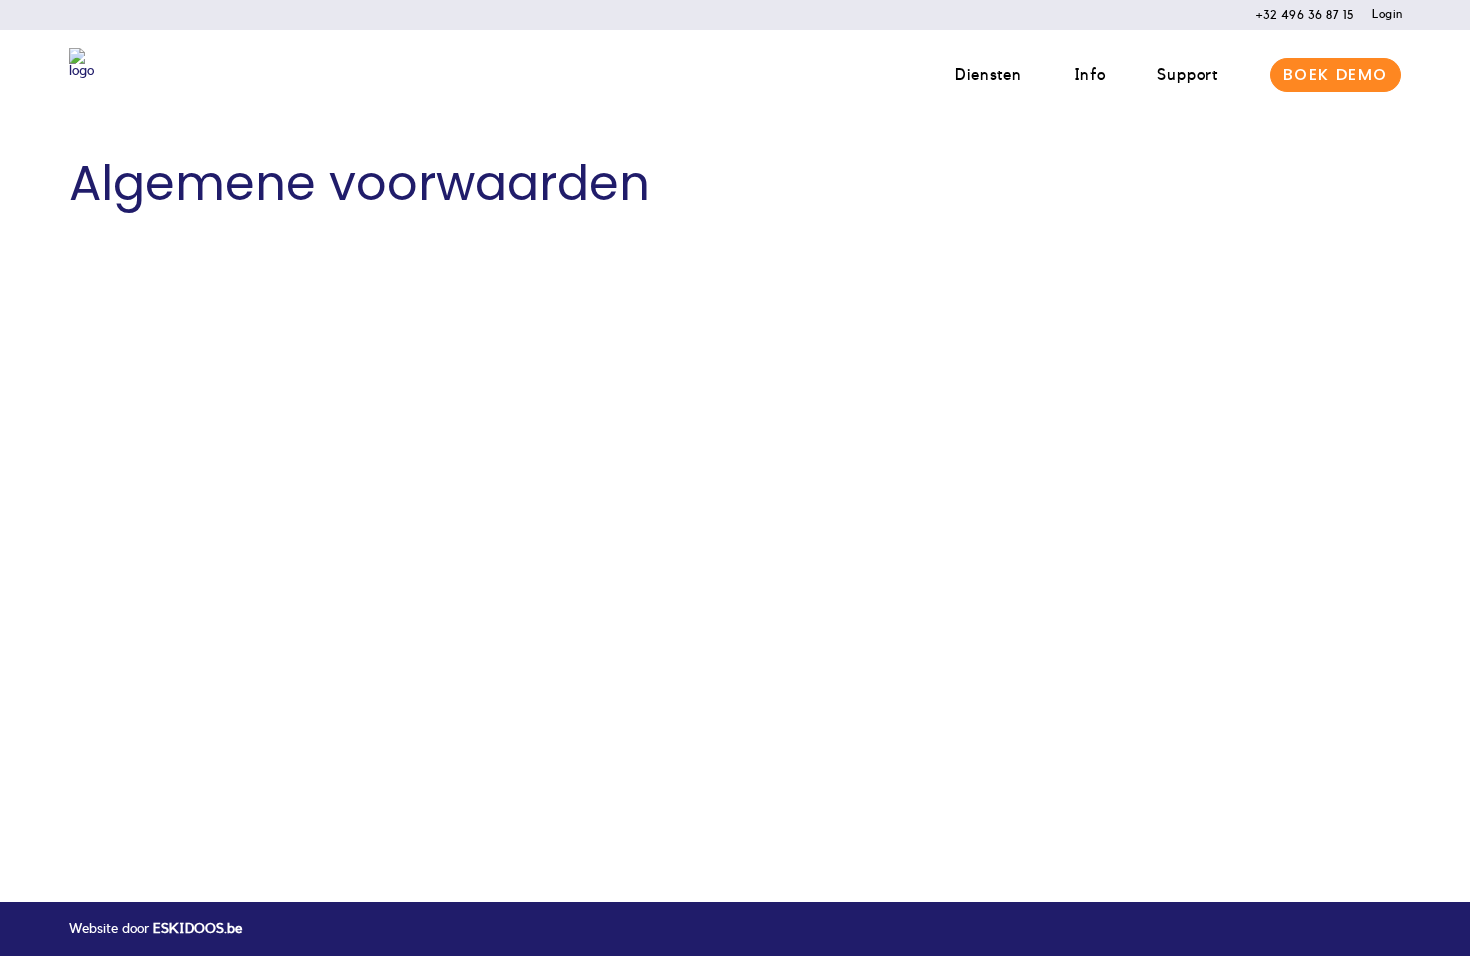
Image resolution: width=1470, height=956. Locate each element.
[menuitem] (1296, 15)
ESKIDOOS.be (197, 929)
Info (1090, 75)
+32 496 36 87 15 (1305, 15)
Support (1187, 75)
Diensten (988, 75)
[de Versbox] (81, 75)
